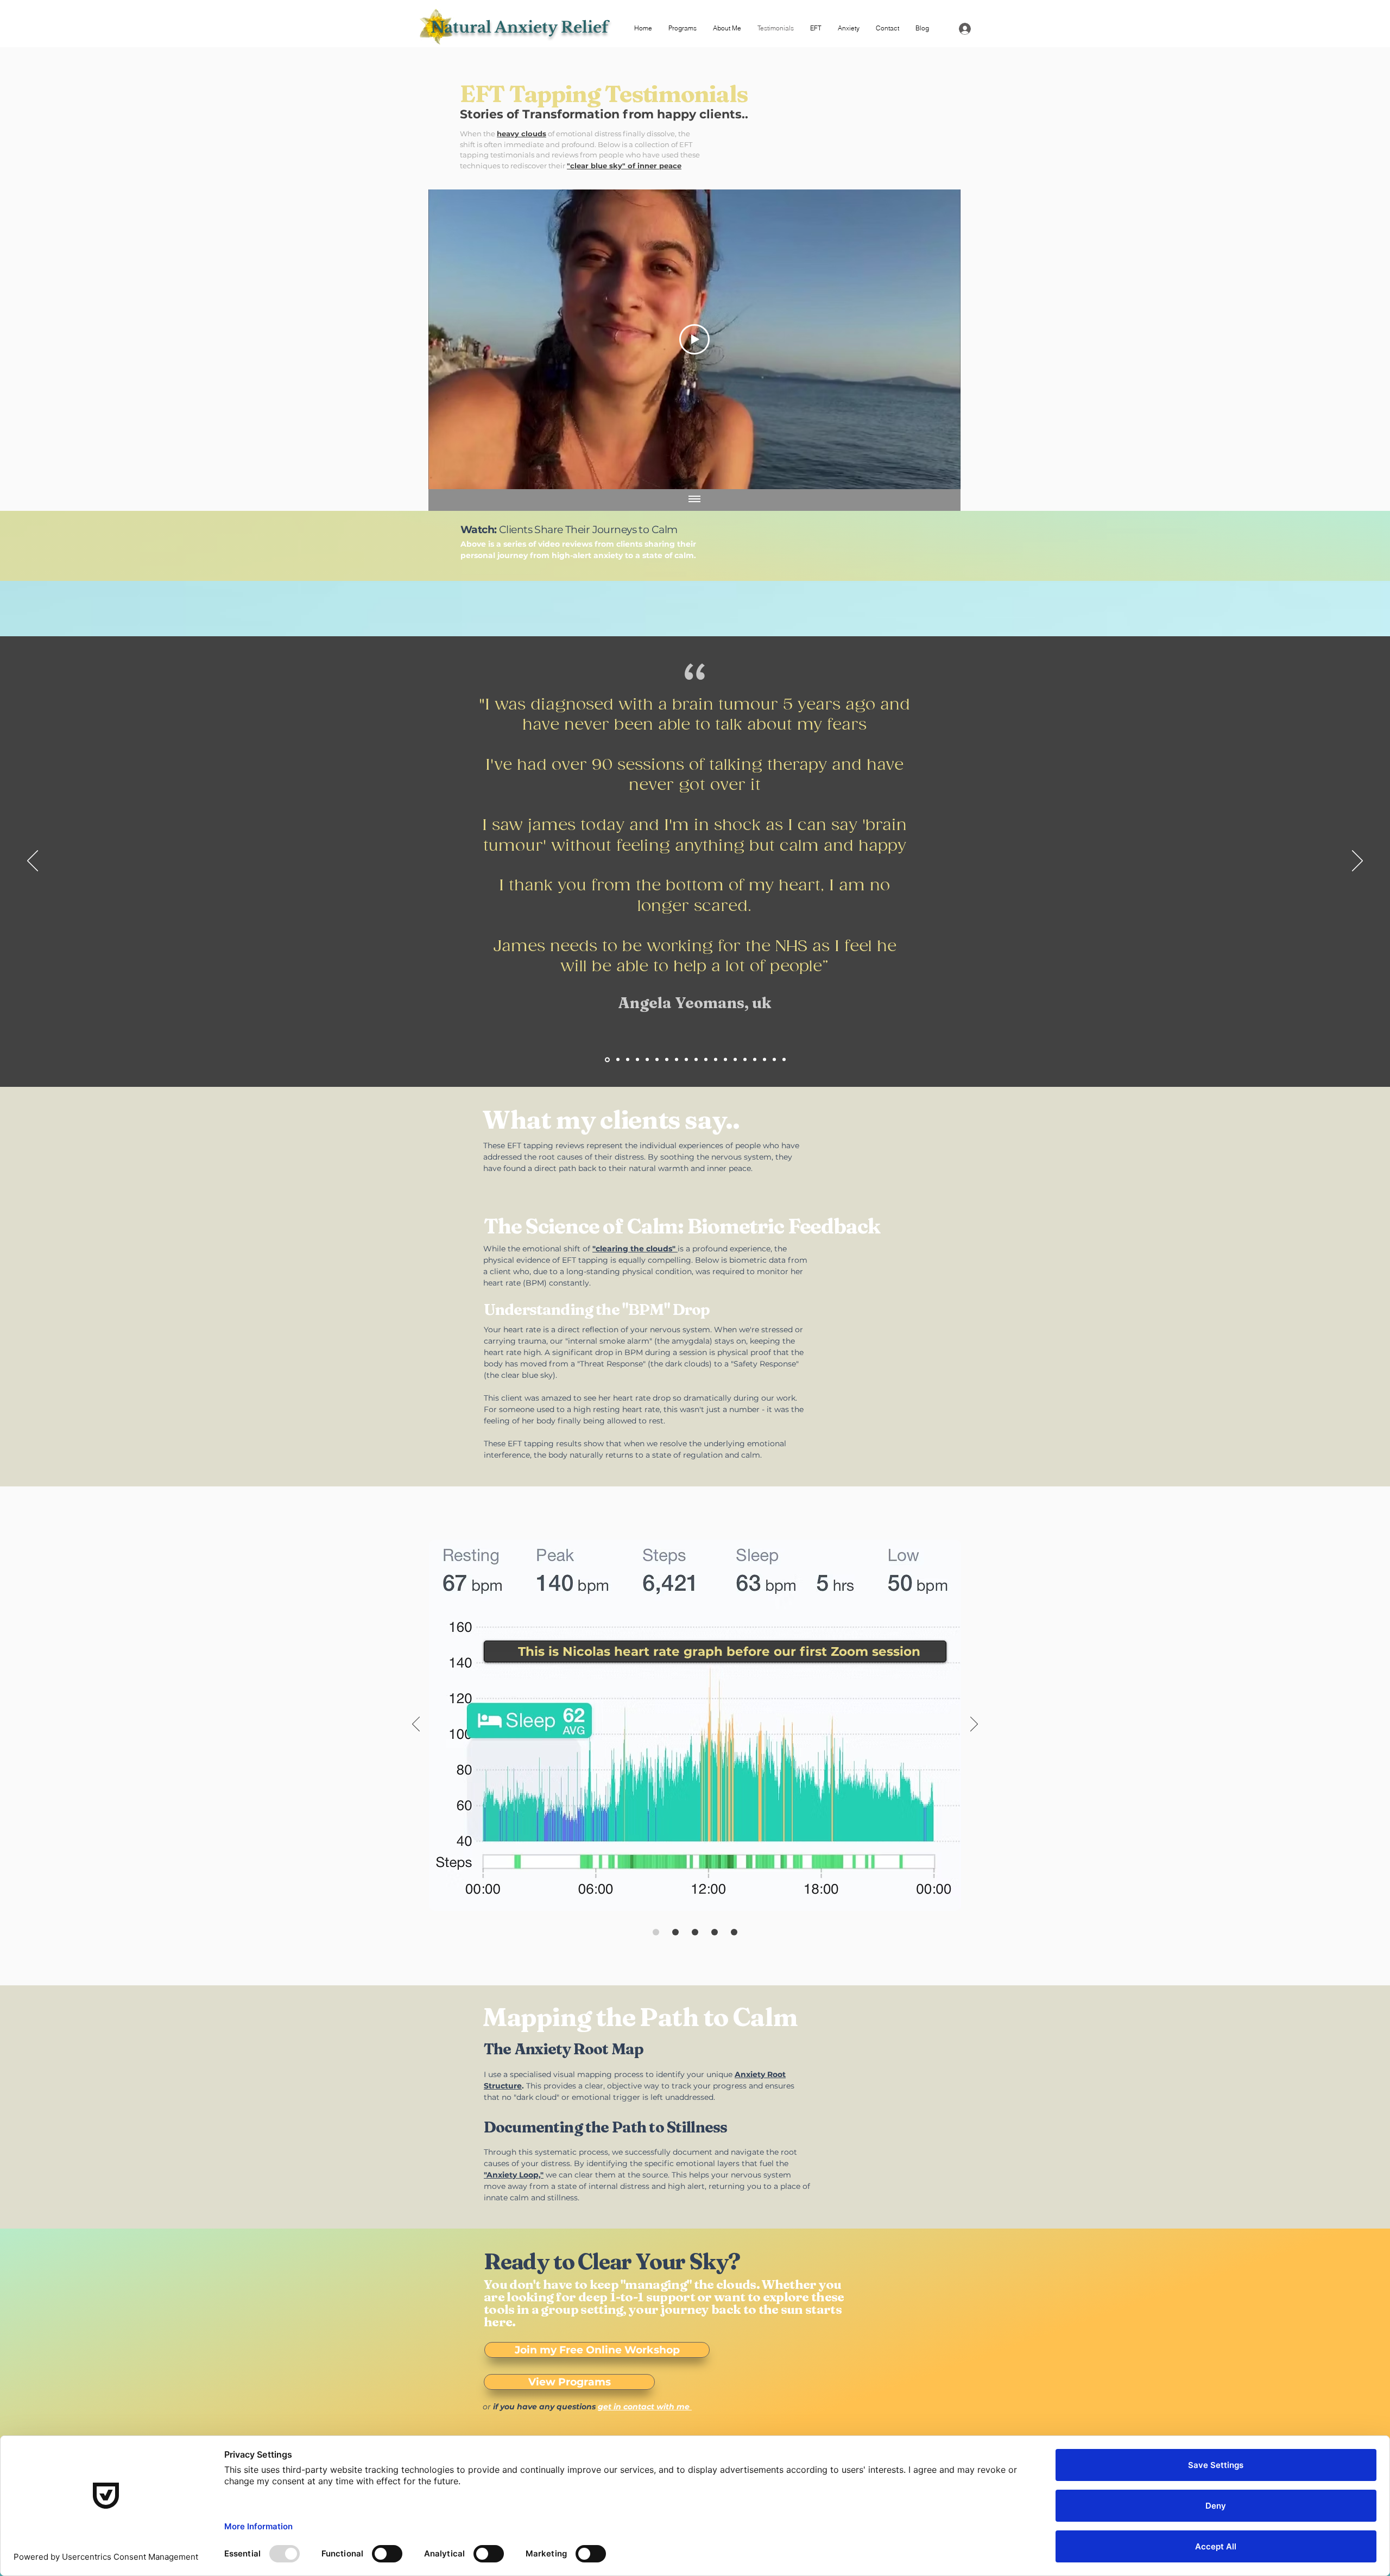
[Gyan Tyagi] (764, 1060)
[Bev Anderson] (657, 1060)
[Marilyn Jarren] (628, 1060)
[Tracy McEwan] (745, 1060)
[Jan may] (725, 1060)
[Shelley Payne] (647, 1060)
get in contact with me (645, 2407)
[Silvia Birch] (617, 1059)
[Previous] (33, 862)
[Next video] (938, 339)
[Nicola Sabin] (755, 1060)
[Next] (1357, 862)
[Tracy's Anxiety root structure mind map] (715, 1932)
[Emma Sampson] (735, 1060)
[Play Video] (694, 339)
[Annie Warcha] (667, 1060)
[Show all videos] (694, 500)
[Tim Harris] (716, 1060)
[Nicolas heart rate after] (675, 1932)
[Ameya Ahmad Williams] (774, 1060)
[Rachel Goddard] (637, 1060)
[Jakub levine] (784, 1060)
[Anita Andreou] (696, 1060)
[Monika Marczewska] (706, 1060)
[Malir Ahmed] (677, 1060)
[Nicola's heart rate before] (656, 1932)
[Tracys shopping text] (734, 1932)
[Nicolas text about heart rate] (695, 1932)
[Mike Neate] (686, 1060)
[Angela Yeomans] (606, 1060)
